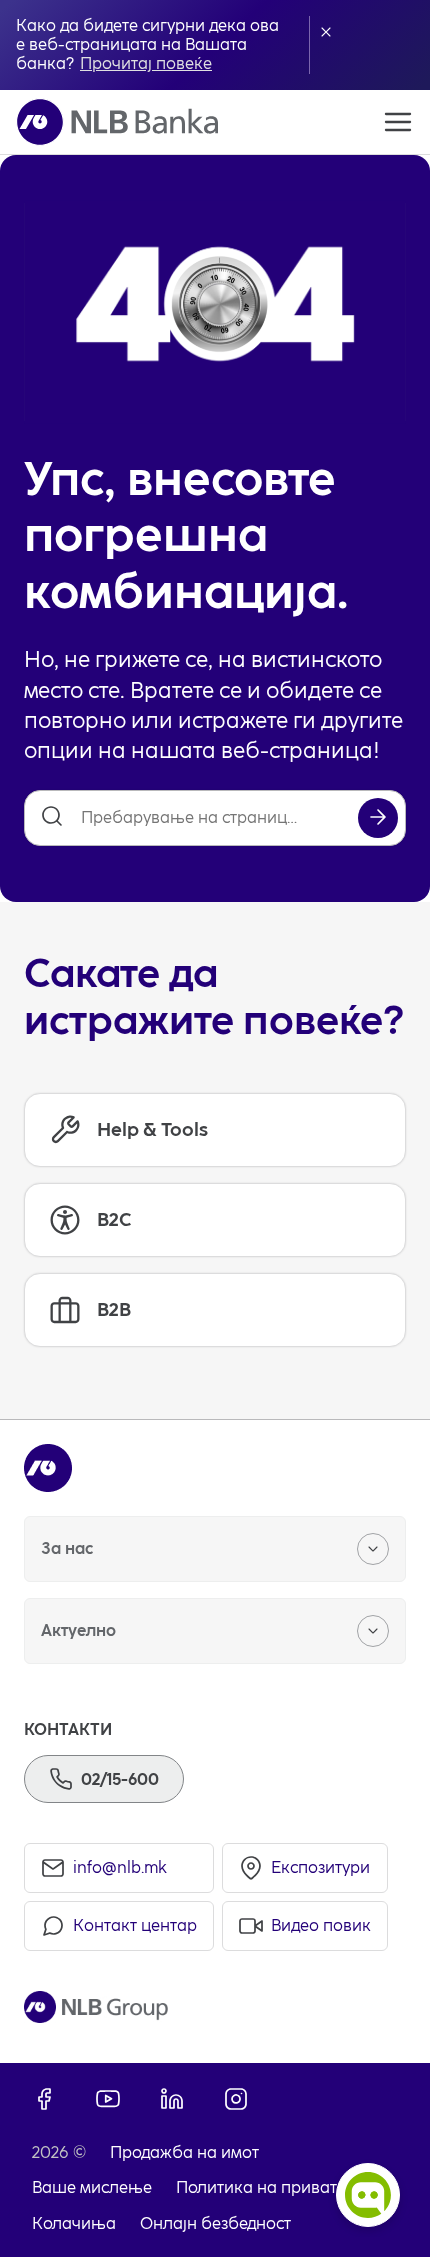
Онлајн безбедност (215, 2223)
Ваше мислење (92, 2187)
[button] (326, 32)
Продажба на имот (184, 2152)
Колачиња (74, 2223)
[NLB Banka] (117, 122)
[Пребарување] (378, 818)
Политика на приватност (274, 2187)
